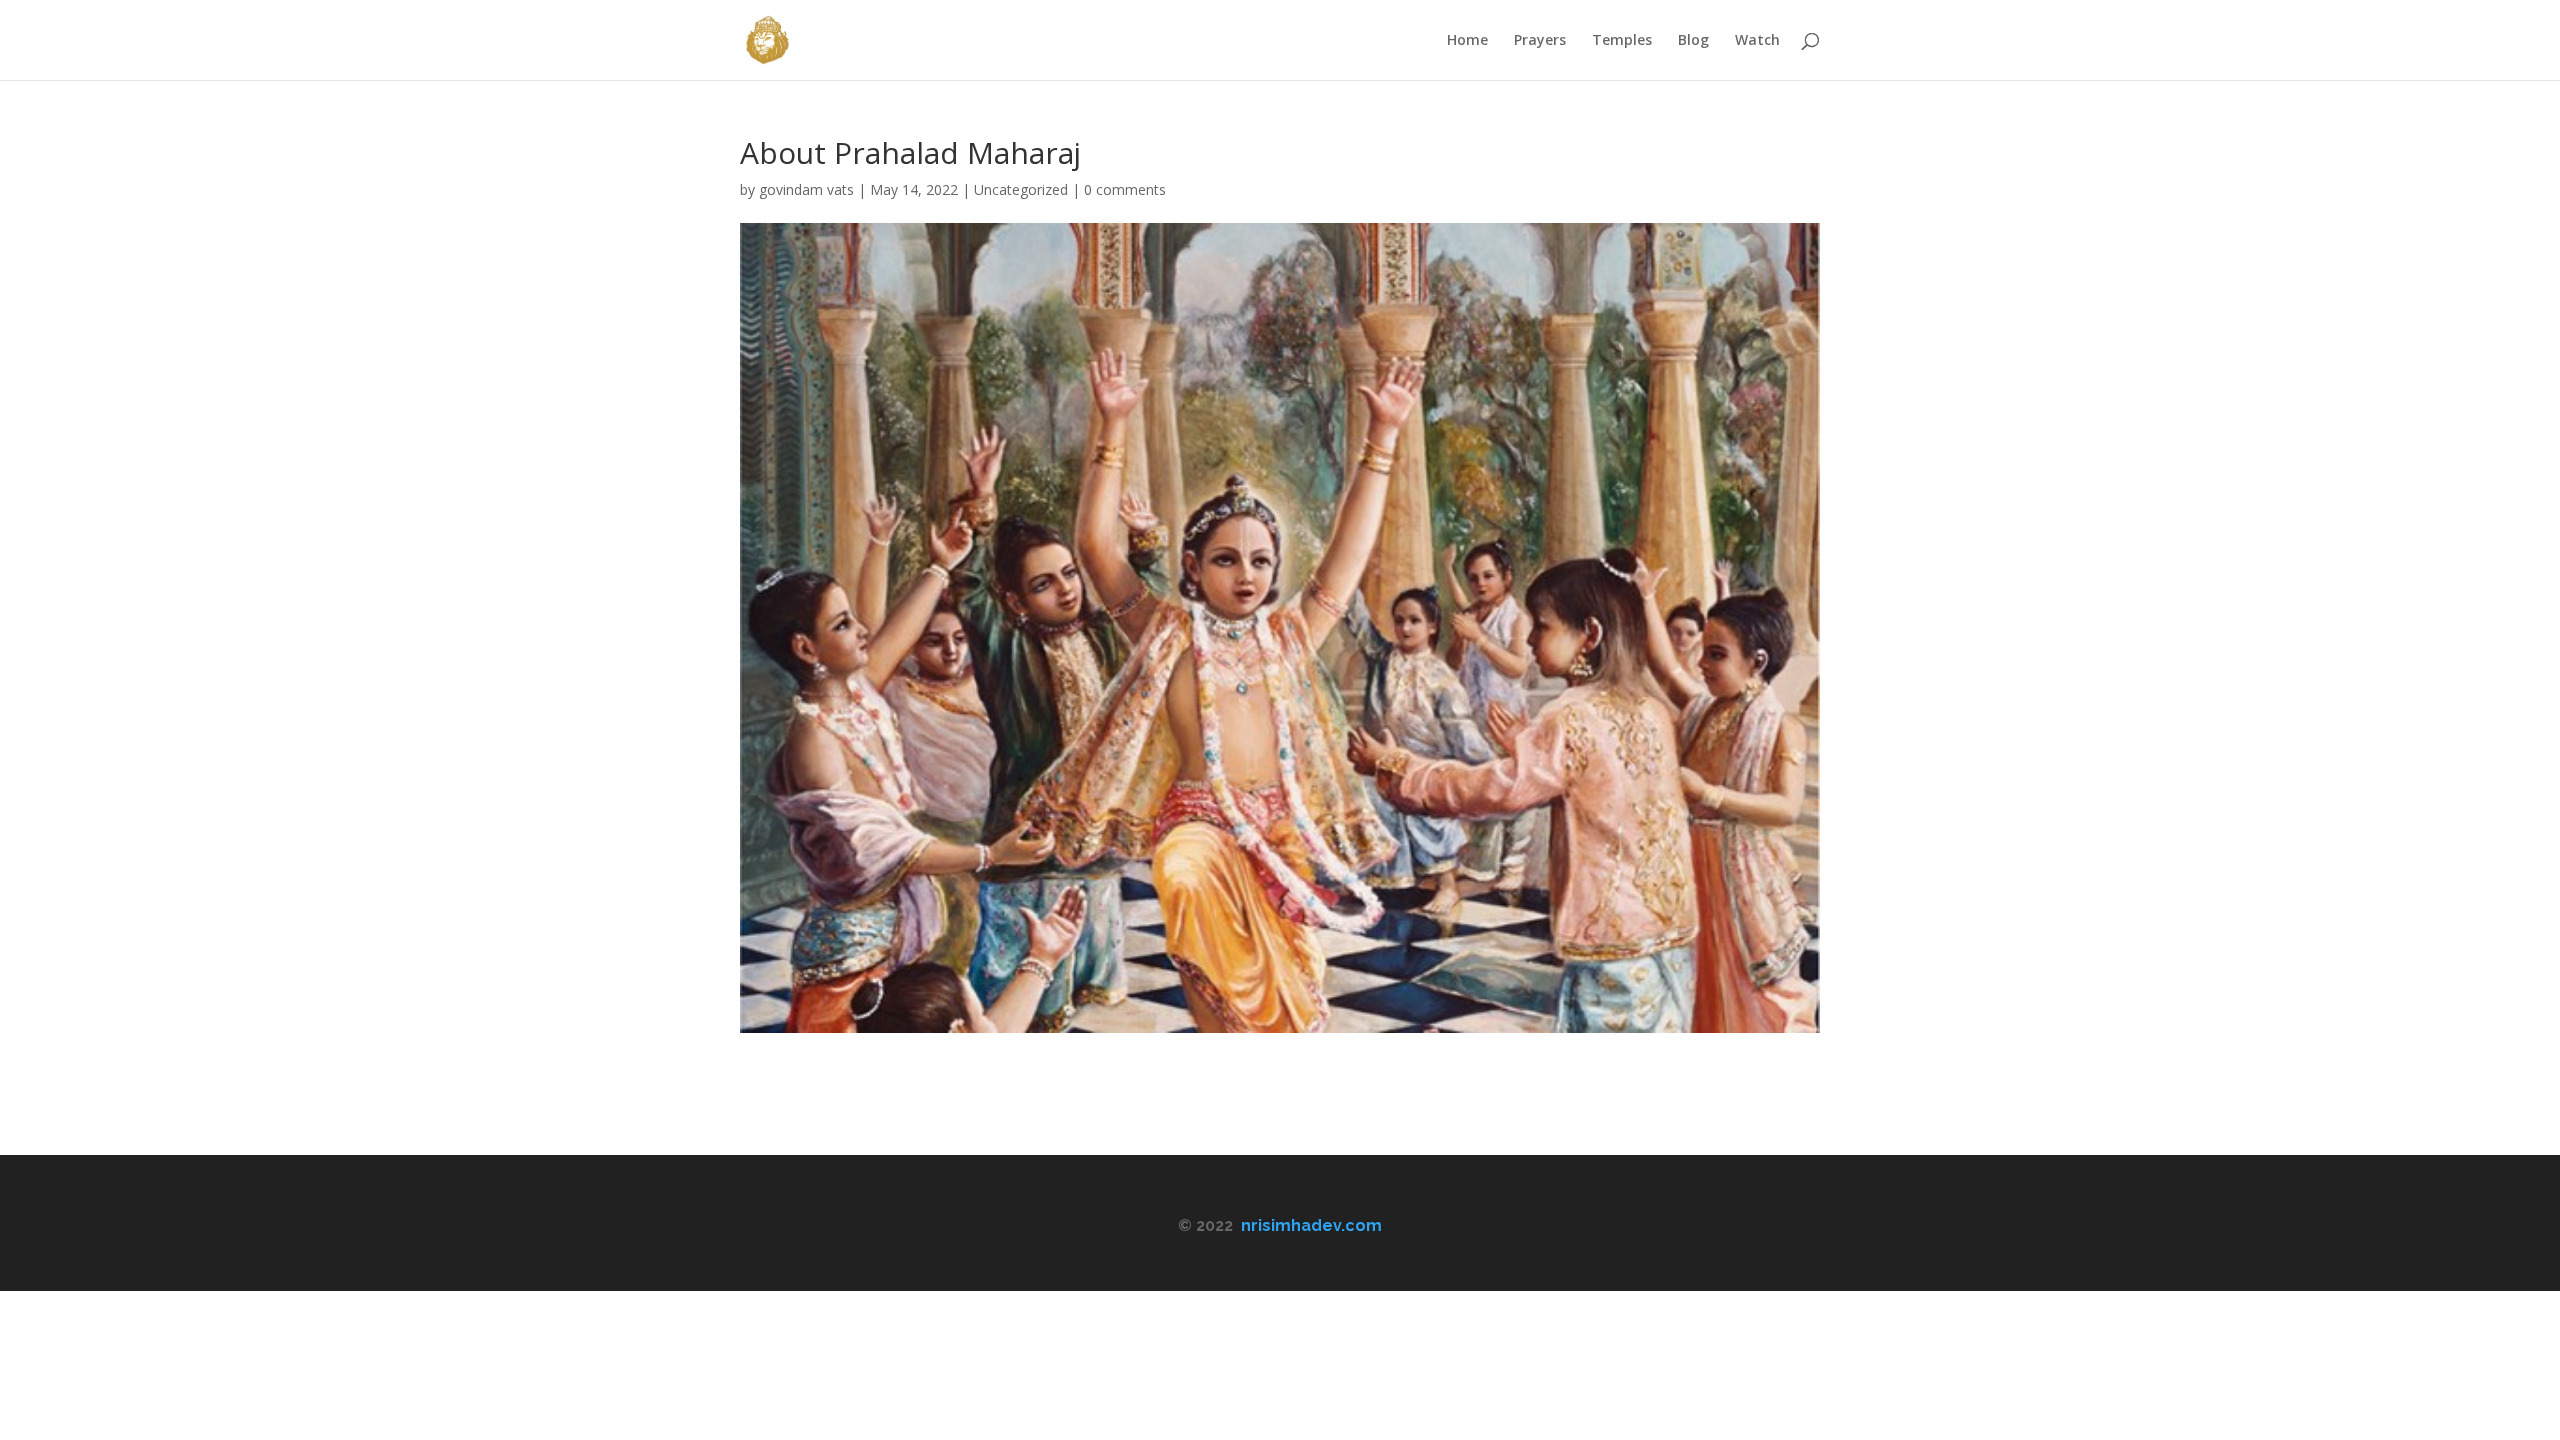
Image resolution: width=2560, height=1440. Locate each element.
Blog (1693, 41)
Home (1467, 41)
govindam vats (806, 189)
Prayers (1540, 41)
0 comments (1125, 189)
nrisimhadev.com (1311, 1225)
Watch (1757, 41)
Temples (1622, 41)
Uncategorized (1021, 189)
